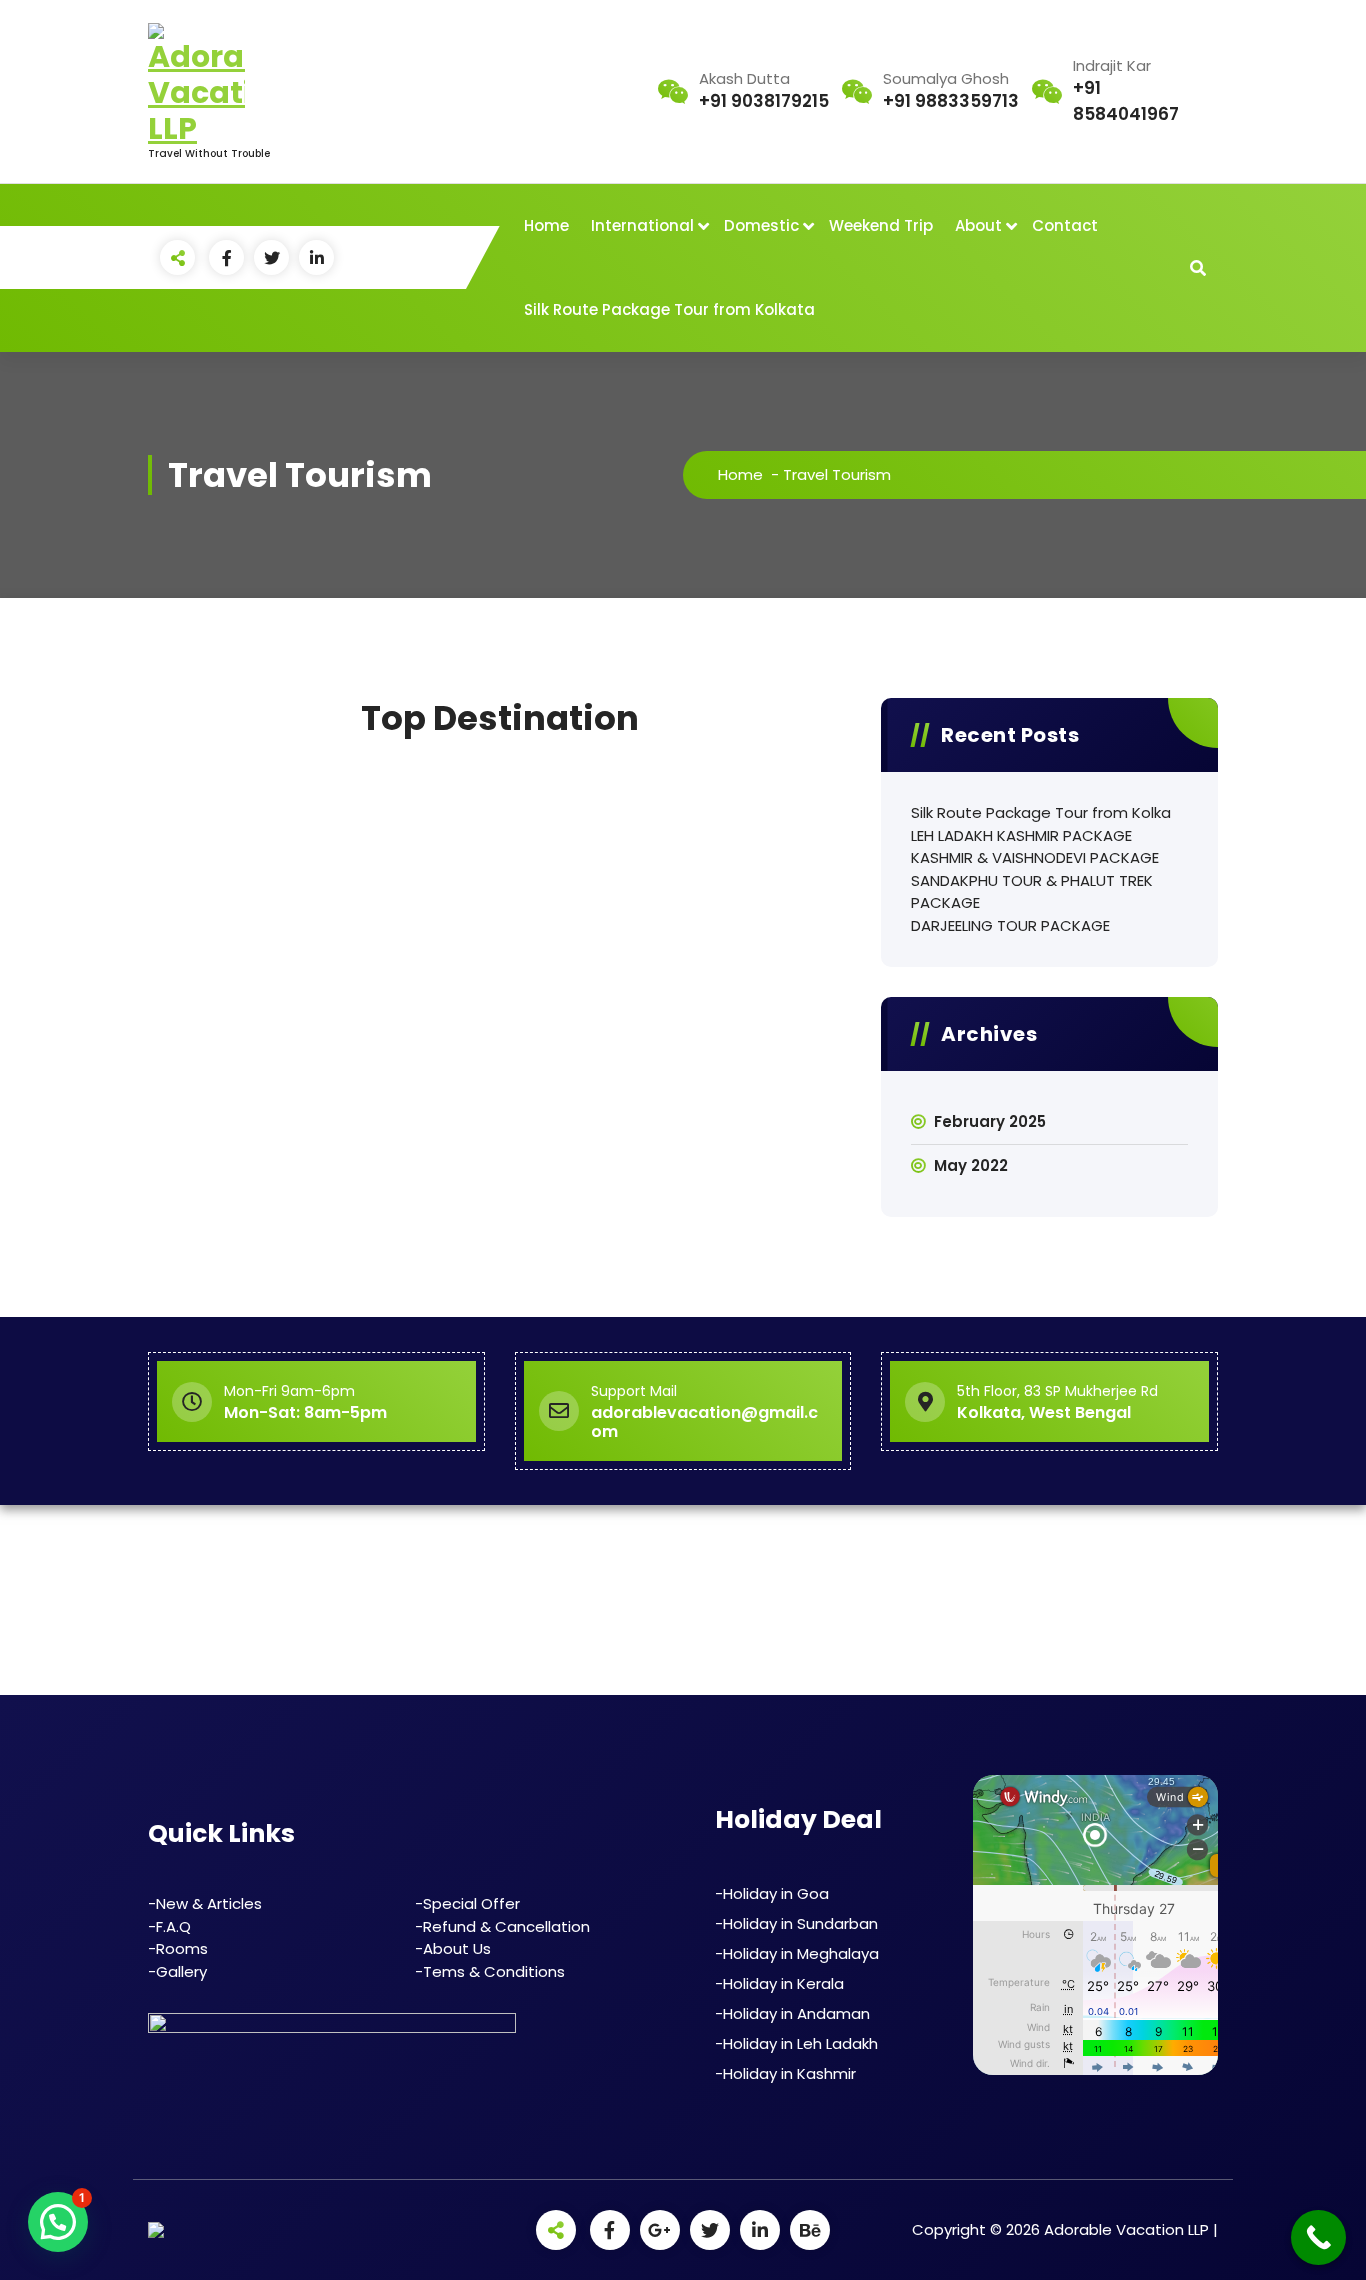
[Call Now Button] (1318, 2237)
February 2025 (990, 1121)
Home (546, 225)
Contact (1065, 225)
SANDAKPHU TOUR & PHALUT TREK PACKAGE (1032, 892)
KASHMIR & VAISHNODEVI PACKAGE (1035, 857)
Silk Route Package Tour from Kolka (1041, 812)
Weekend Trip (881, 225)
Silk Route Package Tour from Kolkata (669, 309)
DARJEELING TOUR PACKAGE (1010, 925)
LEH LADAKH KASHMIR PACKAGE (1021, 835)
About (978, 225)
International (642, 225)
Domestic (761, 225)
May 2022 (971, 1165)
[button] (58, 2222)
